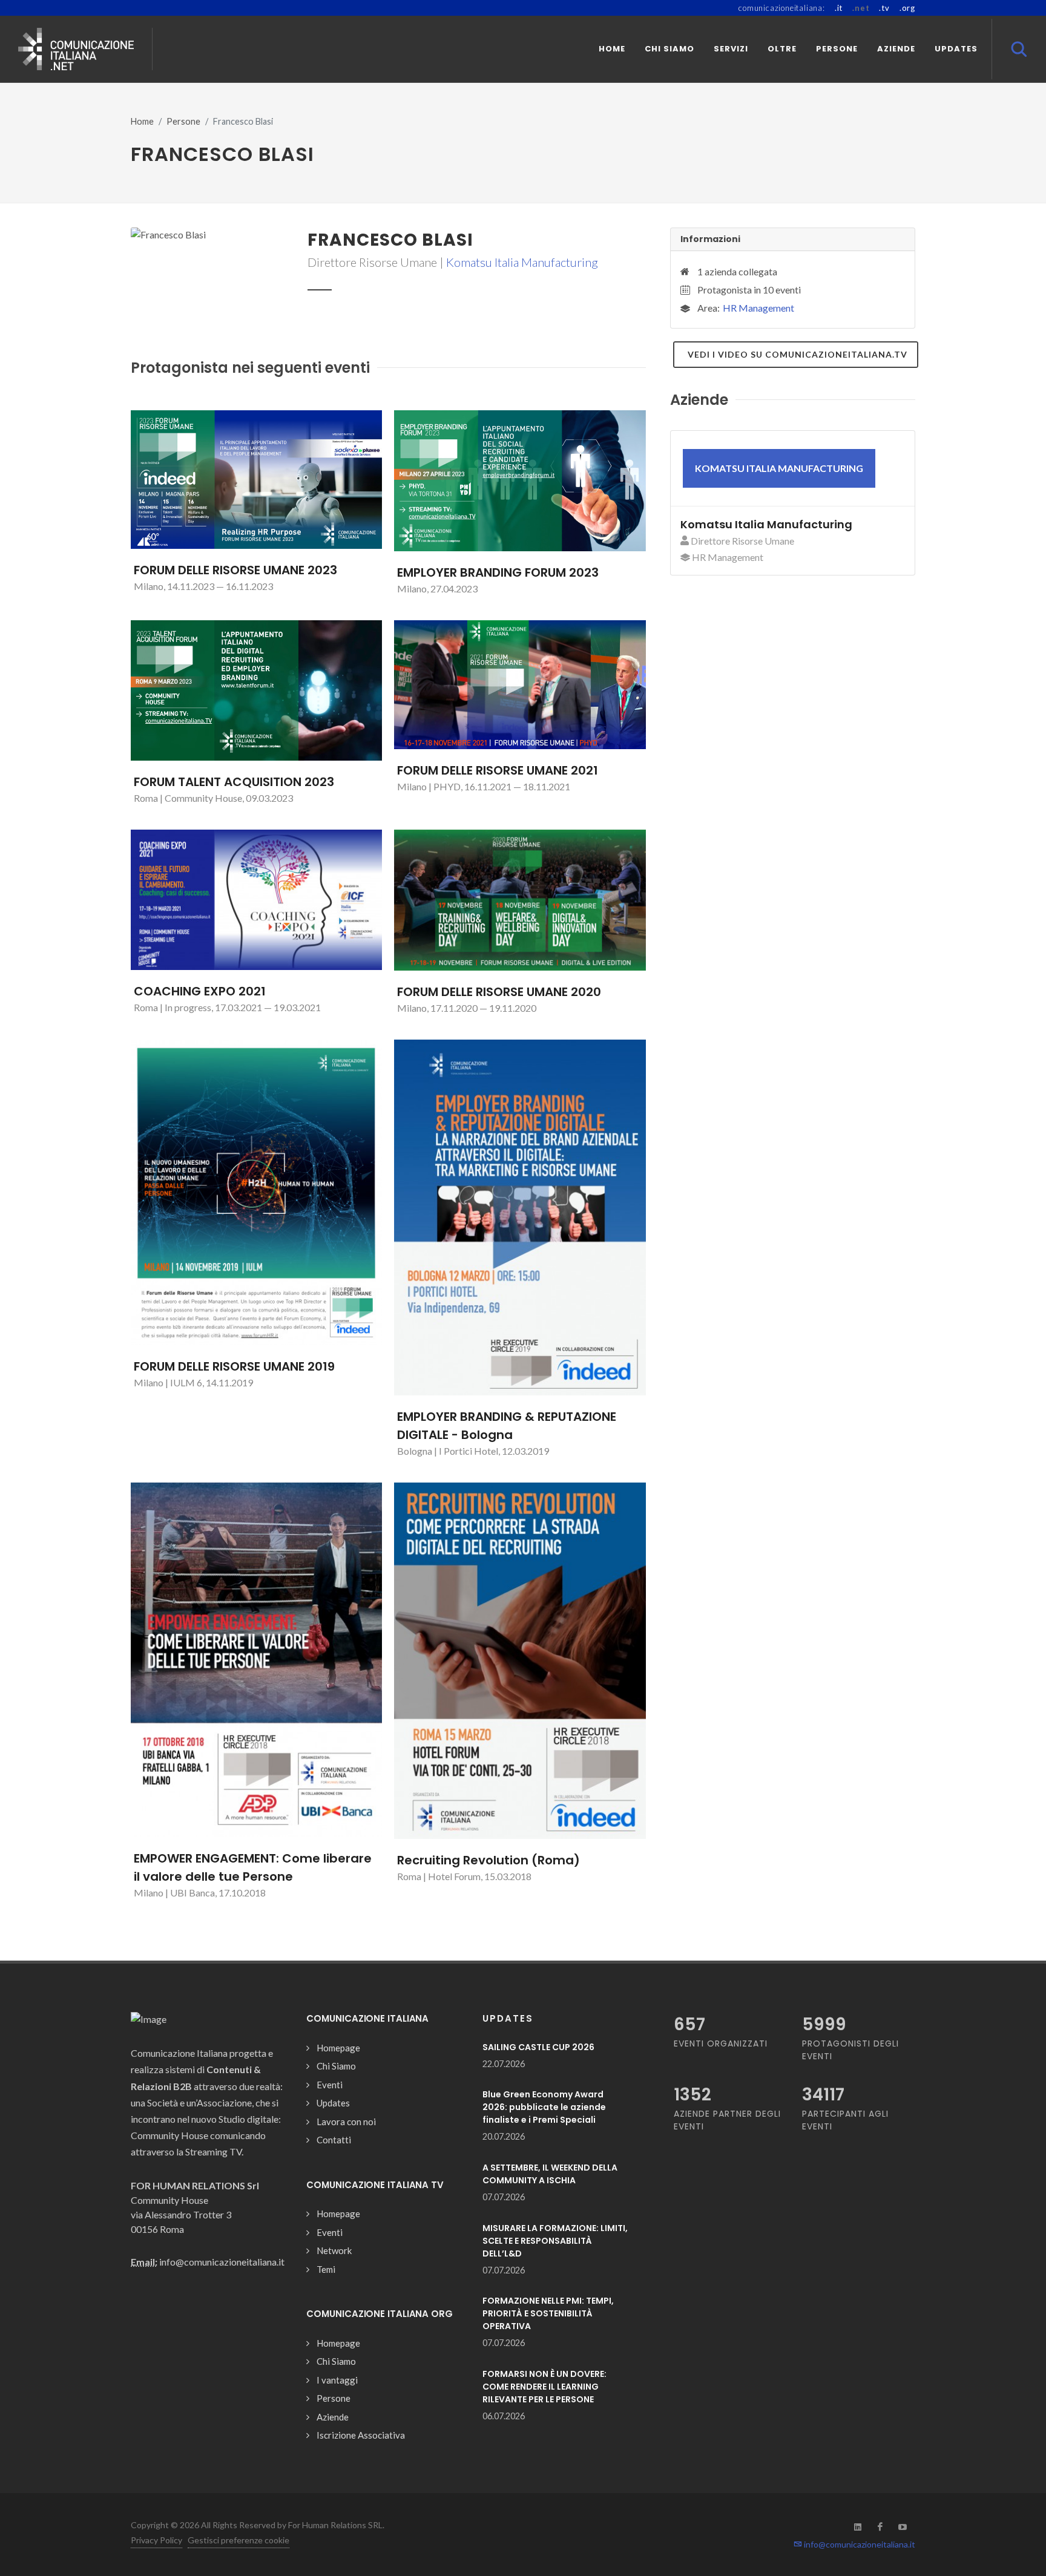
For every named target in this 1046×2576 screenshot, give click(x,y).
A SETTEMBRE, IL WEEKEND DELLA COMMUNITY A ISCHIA (550, 2174)
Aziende (333, 2417)
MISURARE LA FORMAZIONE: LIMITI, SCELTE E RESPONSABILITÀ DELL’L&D (555, 2241)
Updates (333, 2103)
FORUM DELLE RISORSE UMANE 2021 (498, 770)
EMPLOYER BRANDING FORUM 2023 (498, 572)
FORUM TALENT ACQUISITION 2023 (234, 782)
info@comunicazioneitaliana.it (859, 2544)
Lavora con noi (346, 2122)
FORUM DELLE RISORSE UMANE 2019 (234, 1366)
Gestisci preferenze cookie (238, 2540)
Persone (183, 121)
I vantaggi (337, 2380)
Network (334, 2250)
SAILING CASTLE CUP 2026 (538, 2047)
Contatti (334, 2140)
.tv (884, 8)
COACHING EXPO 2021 (200, 991)
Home (142, 121)
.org (907, 8)
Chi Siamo (336, 2066)
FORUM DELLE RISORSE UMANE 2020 (499, 992)
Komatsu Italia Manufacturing (522, 262)
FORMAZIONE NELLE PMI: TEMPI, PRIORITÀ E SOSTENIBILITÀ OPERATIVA (548, 2313)
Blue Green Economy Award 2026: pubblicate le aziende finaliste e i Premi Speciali (544, 2107)
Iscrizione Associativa (361, 2435)
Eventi (330, 2085)
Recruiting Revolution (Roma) (488, 1860)
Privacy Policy (156, 2540)
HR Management (758, 308)
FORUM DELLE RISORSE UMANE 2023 (235, 570)
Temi (326, 2269)
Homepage (338, 2048)
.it (839, 8)
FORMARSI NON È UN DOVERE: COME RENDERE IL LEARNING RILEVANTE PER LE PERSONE (544, 2387)
